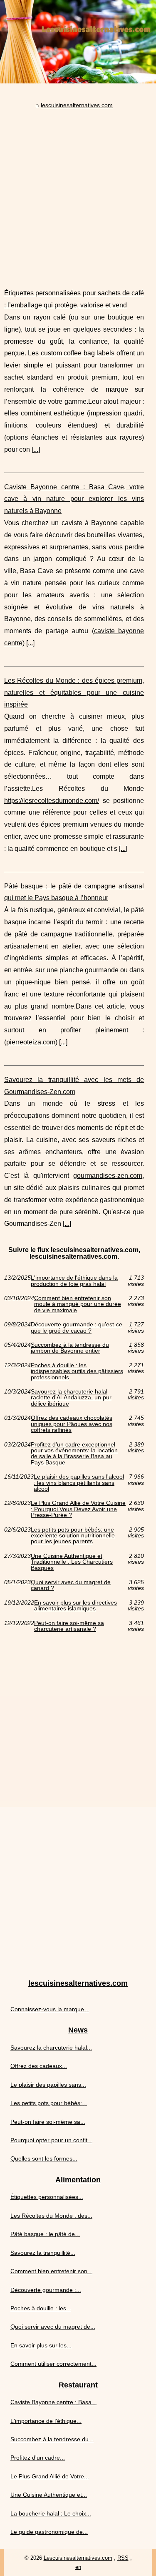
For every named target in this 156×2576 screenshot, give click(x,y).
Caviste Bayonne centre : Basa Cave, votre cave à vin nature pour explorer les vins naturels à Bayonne (74, 499)
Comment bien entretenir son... (51, 2271)
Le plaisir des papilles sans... (48, 2085)
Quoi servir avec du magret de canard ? (71, 1585)
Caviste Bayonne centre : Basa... (53, 2402)
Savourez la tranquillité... (43, 2253)
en (78, 2567)
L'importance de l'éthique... (46, 2421)
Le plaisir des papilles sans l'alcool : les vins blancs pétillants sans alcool (79, 1483)
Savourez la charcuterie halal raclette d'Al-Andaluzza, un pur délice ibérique (71, 1397)
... (36, 449)
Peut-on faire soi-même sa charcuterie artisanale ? (69, 1626)
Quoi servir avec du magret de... (53, 2327)
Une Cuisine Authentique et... (49, 2495)
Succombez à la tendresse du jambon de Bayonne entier (70, 1348)
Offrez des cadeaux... (39, 2066)
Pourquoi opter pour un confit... (51, 2140)
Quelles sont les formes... (44, 2158)
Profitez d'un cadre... (38, 2458)
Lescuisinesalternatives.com (78, 2558)
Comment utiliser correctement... (53, 2364)
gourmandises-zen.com (108, 1176)
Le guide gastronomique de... (49, 2532)
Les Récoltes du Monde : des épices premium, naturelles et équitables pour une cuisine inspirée (74, 693)
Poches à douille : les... (41, 2308)
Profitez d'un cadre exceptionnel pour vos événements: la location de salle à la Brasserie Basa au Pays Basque (74, 1454)
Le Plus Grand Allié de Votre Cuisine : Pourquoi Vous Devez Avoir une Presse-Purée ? (78, 1509)
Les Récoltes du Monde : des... (51, 2216)
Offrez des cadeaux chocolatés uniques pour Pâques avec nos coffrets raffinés (72, 1424)
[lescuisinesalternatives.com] (78, 42)
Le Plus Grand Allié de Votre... (50, 2476)
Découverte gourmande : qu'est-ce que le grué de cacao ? (77, 1327)
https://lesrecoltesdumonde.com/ (52, 801)
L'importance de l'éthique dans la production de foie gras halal (74, 1281)
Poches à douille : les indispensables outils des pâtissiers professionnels (77, 1371)
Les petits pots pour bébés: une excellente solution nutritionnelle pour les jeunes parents (73, 1536)
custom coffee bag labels (78, 353)
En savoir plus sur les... (41, 2345)
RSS (123, 2558)
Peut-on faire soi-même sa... (48, 2122)
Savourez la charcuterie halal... (51, 2048)
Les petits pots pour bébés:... (49, 2103)
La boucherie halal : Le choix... (51, 2513)
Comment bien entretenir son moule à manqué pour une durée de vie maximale (78, 1304)
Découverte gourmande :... (46, 2290)
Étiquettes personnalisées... (47, 2197)
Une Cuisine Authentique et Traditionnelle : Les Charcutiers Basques (72, 1562)
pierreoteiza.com (31, 1042)
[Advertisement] (78, 192)
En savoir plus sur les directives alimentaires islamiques (76, 1606)
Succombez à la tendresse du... (52, 2439)
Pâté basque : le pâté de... (45, 2234)
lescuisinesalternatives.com (77, 105)
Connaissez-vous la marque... (50, 2009)
